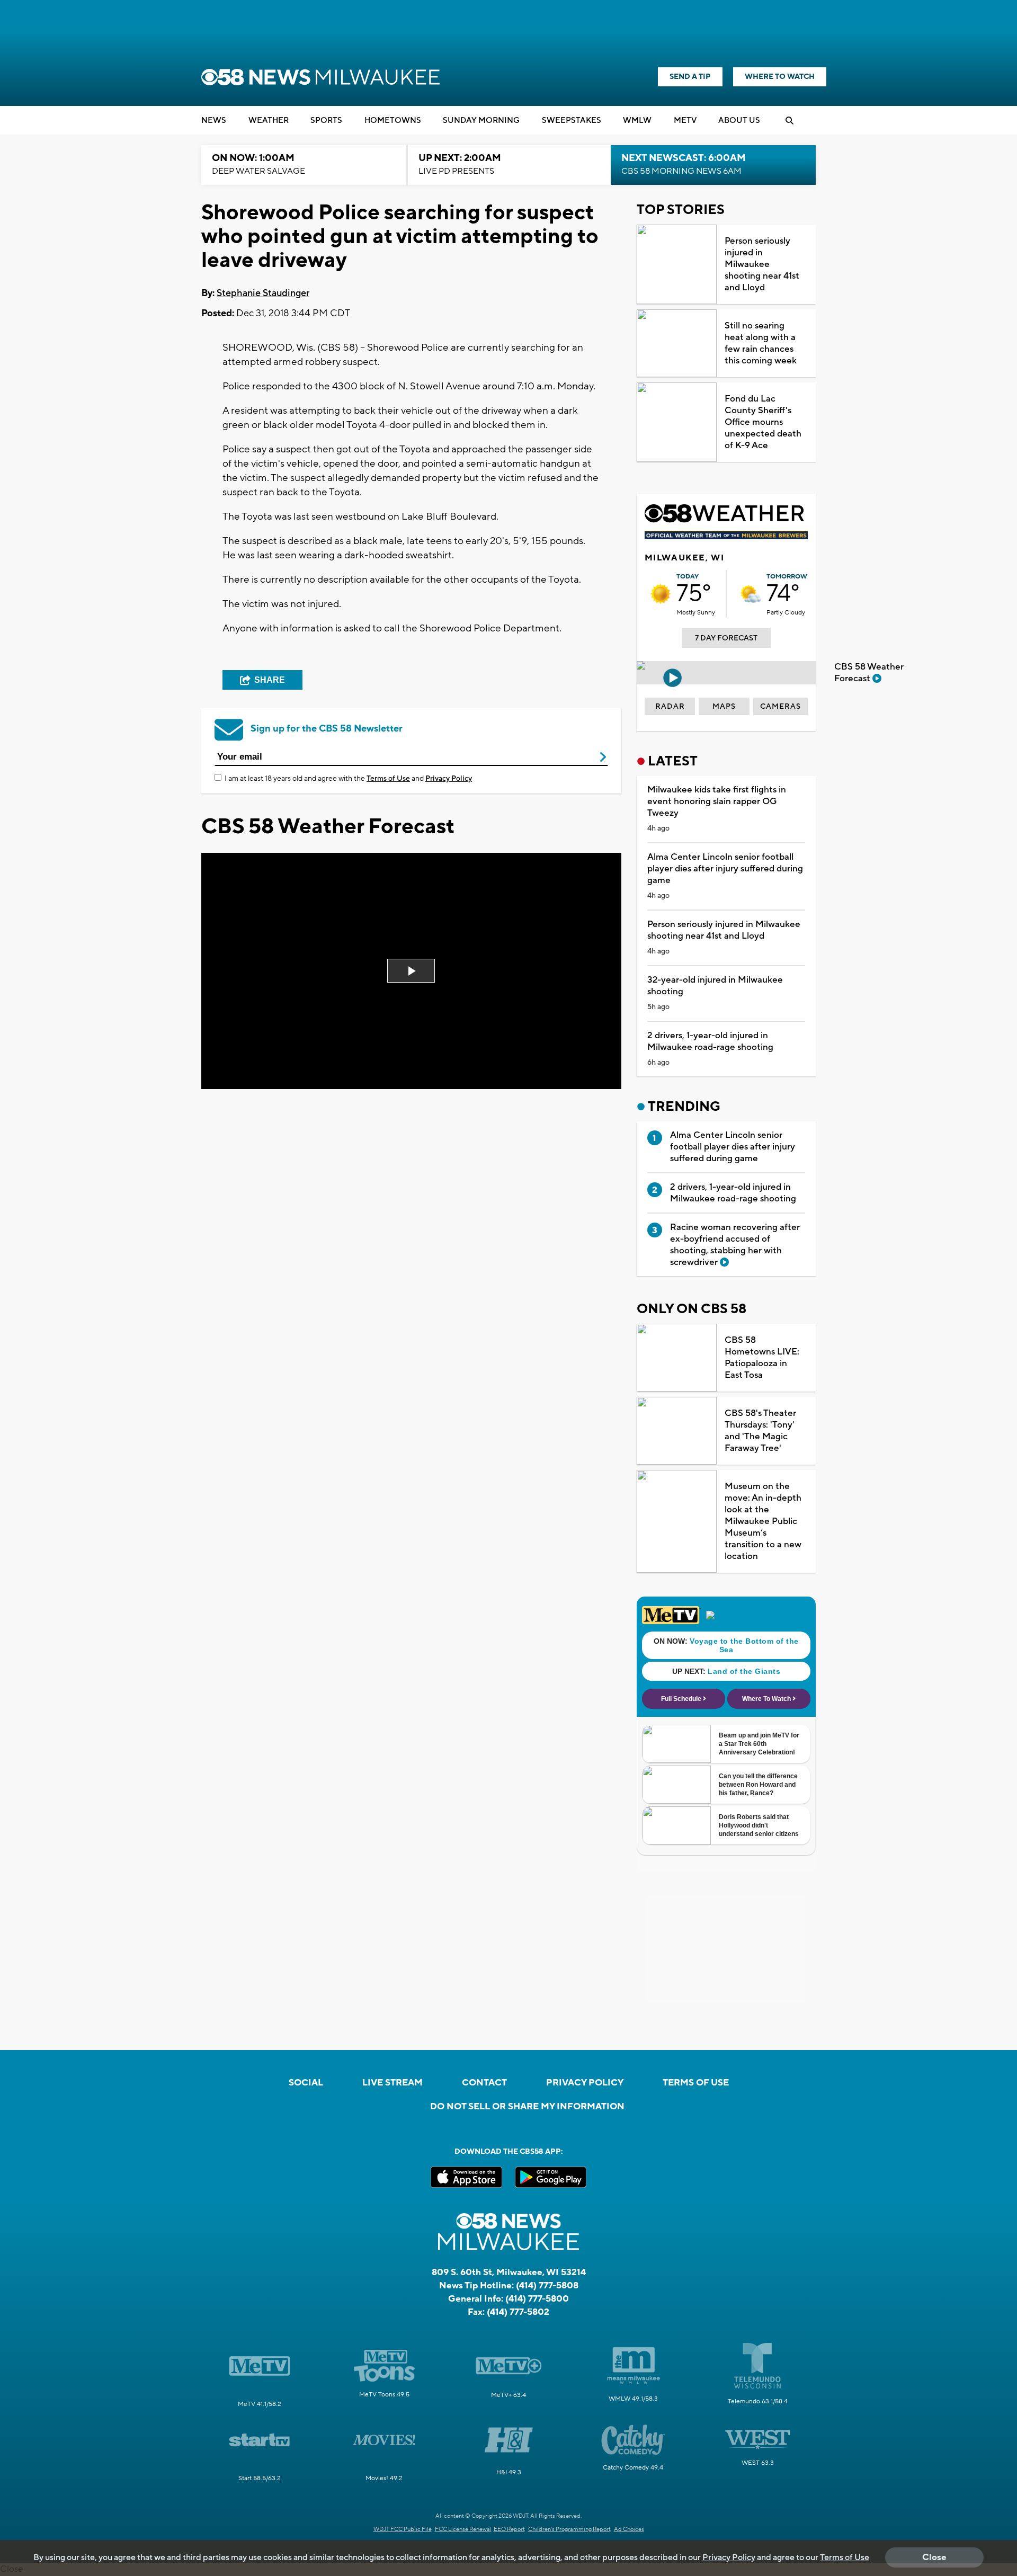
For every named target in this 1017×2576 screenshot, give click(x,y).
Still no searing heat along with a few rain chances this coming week (761, 343)
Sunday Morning (481, 121)
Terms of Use (388, 779)
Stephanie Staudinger (263, 293)
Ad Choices (629, 2529)
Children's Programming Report (569, 2529)
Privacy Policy (449, 779)
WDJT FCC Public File (403, 2529)
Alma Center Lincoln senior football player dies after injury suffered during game (725, 869)
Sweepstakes (572, 121)
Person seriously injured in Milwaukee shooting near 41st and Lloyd (762, 264)
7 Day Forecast (726, 638)
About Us (739, 121)
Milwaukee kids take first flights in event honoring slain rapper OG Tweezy (717, 801)
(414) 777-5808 (547, 2286)
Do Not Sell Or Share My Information (527, 2107)
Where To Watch (780, 77)
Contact (484, 2083)
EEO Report (509, 2529)
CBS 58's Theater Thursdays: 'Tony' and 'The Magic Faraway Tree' (760, 1431)
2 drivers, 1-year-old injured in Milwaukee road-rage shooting (710, 1041)
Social (306, 2083)
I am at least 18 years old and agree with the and (348, 779)
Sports (326, 121)
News (214, 121)
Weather (269, 121)
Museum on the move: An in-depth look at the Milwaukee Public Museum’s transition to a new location (763, 1521)
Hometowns (393, 121)
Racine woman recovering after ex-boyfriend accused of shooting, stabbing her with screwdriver (735, 1245)
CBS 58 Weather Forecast (869, 673)
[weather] (661, 594)
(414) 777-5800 (537, 2299)
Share (270, 680)
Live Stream (392, 2083)
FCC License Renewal (463, 2529)
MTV (685, 121)
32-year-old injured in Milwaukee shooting (715, 986)
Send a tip (690, 77)
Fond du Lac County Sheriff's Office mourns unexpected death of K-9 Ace (763, 422)
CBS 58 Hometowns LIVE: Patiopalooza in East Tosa (762, 1358)
